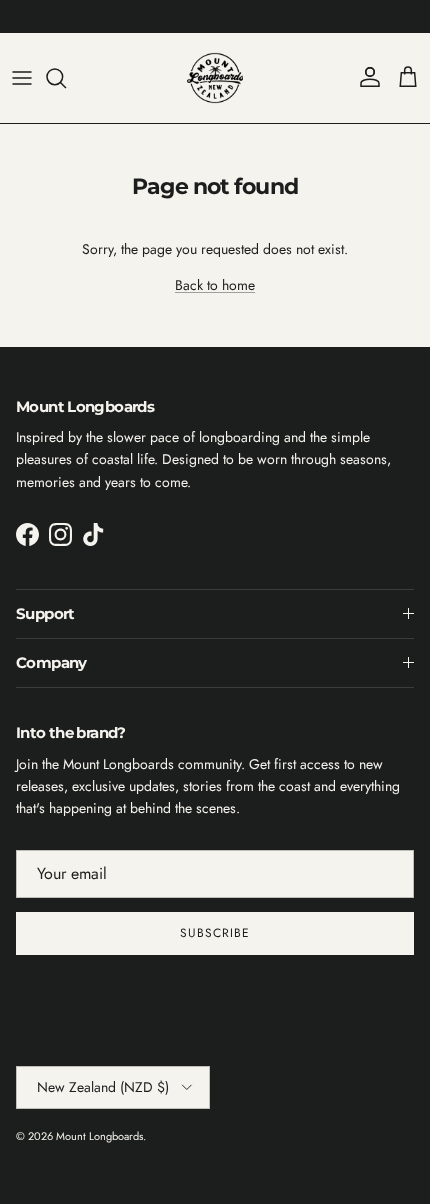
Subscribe (215, 933)
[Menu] (22, 78)
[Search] (66, 78)
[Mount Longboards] (215, 78)
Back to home (215, 285)
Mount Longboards (99, 1136)
